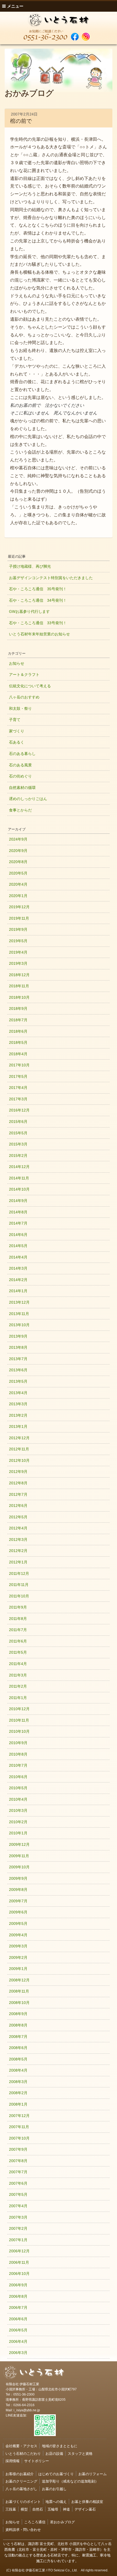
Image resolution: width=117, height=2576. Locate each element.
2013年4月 (18, 1393)
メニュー (15, 6)
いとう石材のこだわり (23, 2453)
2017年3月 (18, 1099)
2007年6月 (18, 2183)
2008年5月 (18, 2059)
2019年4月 (18, 952)
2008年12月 (19, 1980)
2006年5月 (18, 2330)
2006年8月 (18, 2296)
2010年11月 (19, 1720)
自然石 (38, 2509)
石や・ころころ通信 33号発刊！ (38, 623)
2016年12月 (19, 1110)
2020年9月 (18, 851)
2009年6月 (18, 1912)
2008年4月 (18, 2070)
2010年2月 (18, 1822)
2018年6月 (18, 1031)
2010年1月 (18, 1833)
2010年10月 (19, 1731)
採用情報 (13, 2461)
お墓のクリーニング (21, 2481)
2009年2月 (18, 1957)
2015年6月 (18, 1122)
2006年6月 (18, 2319)
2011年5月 (18, 1652)
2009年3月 (18, 1946)
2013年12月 (19, 1302)
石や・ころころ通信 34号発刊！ (38, 600)
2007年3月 (18, 2217)
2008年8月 (18, 2025)
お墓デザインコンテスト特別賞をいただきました (51, 578)
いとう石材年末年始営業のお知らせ (39, 634)
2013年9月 (18, 1336)
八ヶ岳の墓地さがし (21, 2489)
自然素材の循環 (22, 788)
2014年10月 (19, 1189)
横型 (24, 2509)
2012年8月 (18, 1483)
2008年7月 (18, 2037)
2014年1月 (18, 1291)
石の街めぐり (20, 776)
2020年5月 (18, 873)
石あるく (17, 742)
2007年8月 (18, 2161)
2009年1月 (18, 1969)
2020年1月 (18, 896)
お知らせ (17, 663)
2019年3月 (18, 963)
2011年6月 (18, 1641)
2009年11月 (19, 1856)
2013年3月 (18, 1404)
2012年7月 (18, 1494)
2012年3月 (18, 1540)
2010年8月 (18, 1754)
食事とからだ (20, 810)
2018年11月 (19, 986)
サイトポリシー (37, 2461)
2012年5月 (18, 1517)
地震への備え (56, 2501)
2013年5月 (18, 1381)
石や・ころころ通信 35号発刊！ (38, 589)
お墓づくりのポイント (23, 2501)
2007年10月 (19, 2138)
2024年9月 (18, 839)
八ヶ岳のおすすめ (24, 697)
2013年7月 (18, 1359)
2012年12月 (19, 1438)
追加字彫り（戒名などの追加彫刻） (70, 2481)
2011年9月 (18, 1607)
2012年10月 (19, 1460)
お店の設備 (54, 2453)
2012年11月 (19, 1449)
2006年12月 (19, 2251)
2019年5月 (18, 941)
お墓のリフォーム (93, 2474)
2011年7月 (18, 1630)
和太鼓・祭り (20, 708)
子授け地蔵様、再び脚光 (30, 566)
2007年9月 (18, 2149)
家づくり (17, 731)
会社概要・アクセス (21, 2446)
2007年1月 (18, 2240)
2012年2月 (18, 1551)
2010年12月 (19, 1709)
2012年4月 (18, 1528)
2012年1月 (18, 1562)
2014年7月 (18, 1223)
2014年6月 (18, 1235)
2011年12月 (19, 1573)
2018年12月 (19, 975)
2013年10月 (19, 1325)
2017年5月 (18, 1076)
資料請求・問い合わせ (23, 2529)
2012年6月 (18, 1506)
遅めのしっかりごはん (28, 799)
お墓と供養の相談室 (87, 2501)
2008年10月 (19, 2003)
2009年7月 (18, 1901)
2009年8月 (18, 1890)
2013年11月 (19, 1314)
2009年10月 (19, 1867)
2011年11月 (19, 1585)
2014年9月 (18, 1201)
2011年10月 (19, 1596)
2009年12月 (19, 1844)
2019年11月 (19, 918)
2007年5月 (18, 2194)
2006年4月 (18, 2341)
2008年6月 (18, 2048)
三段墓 (11, 2509)
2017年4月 (18, 1088)
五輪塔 (53, 2509)
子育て (15, 720)
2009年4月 (18, 1935)
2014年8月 (18, 1212)
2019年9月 (18, 929)
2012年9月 (18, 1472)
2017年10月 (19, 1065)
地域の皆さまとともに (60, 2446)
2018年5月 (18, 1042)
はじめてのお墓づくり (56, 2474)
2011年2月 (18, 1686)
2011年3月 (18, 1675)
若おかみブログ (62, 2522)
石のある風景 (20, 765)
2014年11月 (19, 1178)
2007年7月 (18, 2172)
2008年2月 (18, 2093)
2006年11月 (19, 2262)
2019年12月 (19, 907)
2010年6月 (18, 1777)
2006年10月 (19, 2274)
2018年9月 (18, 1008)
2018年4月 (18, 1054)
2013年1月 (18, 1426)
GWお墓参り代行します (29, 611)
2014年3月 (18, 1268)
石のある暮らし (22, 754)
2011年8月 (18, 1619)
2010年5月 (18, 1788)
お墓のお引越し (54, 2489)
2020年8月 (18, 862)
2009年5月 (18, 1924)
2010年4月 (18, 1799)
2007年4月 (18, 2206)
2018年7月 (18, 1020)
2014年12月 (19, 1167)
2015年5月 (18, 1133)
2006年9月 (18, 2285)
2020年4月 (18, 884)
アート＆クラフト (24, 675)
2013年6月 (18, 1370)
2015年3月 (18, 1144)
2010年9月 (18, 1743)
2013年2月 (18, 1415)
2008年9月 (18, 2014)
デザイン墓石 (85, 2509)
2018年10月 (19, 997)
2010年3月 (18, 1810)
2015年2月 (18, 1156)
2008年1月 (18, 2104)
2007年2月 (18, 2228)
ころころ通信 (35, 2522)
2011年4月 (18, 1664)
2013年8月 (18, 1347)
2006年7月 (18, 2308)
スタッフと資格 (80, 2453)
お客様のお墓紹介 (20, 2474)
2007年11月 (19, 2127)
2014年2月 (18, 1280)
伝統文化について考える (30, 686)
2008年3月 (18, 2082)
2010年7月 (18, 1765)
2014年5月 (18, 1246)
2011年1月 (18, 1698)
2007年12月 (19, 2116)
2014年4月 (18, 1257)
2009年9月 (18, 1878)
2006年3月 (18, 2353)
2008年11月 (19, 1991)
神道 (66, 2509)
